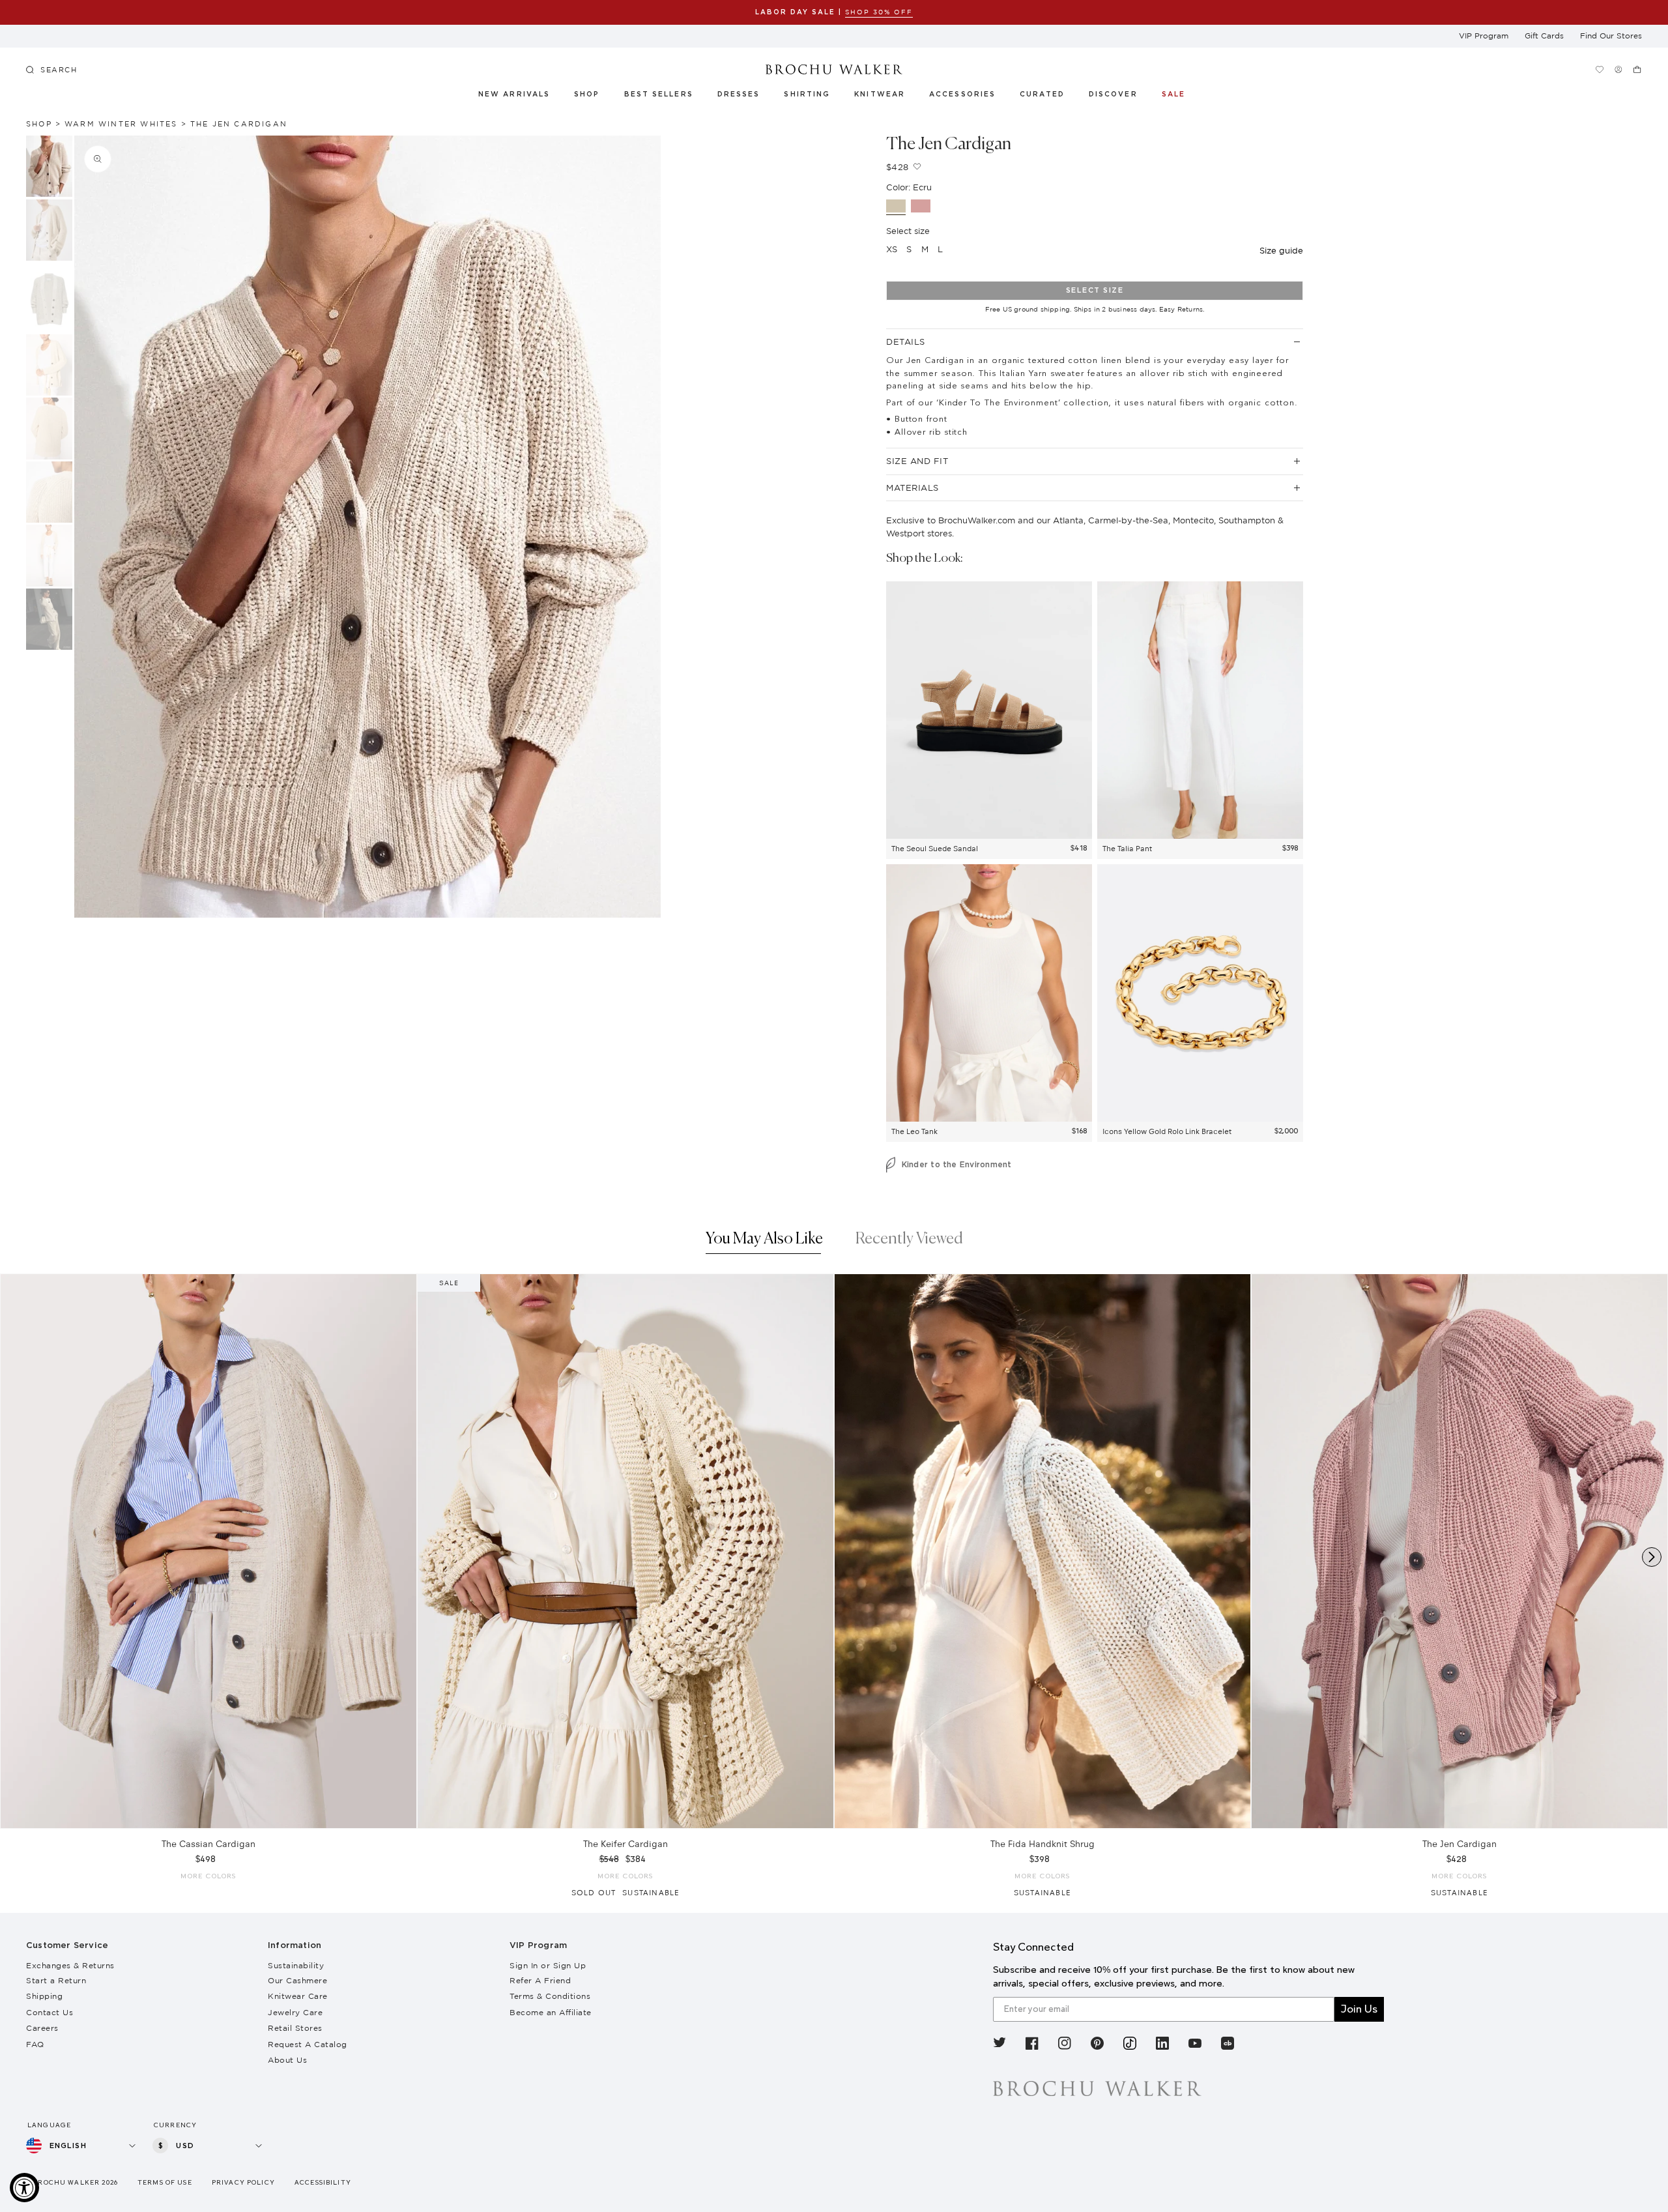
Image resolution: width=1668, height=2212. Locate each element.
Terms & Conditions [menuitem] (550, 1996)
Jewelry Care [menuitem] (295, 2012)
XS (892, 249)
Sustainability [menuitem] (296, 1965)
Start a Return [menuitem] (56, 1980)
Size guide (1281, 250)
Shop (587, 95)
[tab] (764, 1242)
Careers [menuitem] (42, 2028)
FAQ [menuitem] (35, 2044)
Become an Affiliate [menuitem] (551, 2012)
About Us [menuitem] (287, 2060)
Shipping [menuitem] (44, 1996)
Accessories (963, 95)
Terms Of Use (165, 2182)
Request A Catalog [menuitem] (308, 2044)
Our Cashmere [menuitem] (297, 1980)
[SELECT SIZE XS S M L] (208, 1551)
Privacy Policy (243, 2182)
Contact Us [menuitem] (50, 2012)
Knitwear (880, 95)
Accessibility (323, 2182)
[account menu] (1618, 69)
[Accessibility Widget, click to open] (24, 2188)
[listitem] (999, 2045)
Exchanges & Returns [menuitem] (70, 1965)
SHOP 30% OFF (879, 12)
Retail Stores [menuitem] (295, 2028)
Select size (1095, 290)
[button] (1049, 96)
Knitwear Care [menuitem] (298, 1996)
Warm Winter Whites (121, 124)
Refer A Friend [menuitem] (540, 1980)
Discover (1114, 95)
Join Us (1359, 2009)
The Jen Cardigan (239, 124)
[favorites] (1599, 69)
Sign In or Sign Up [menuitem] (548, 1965)
